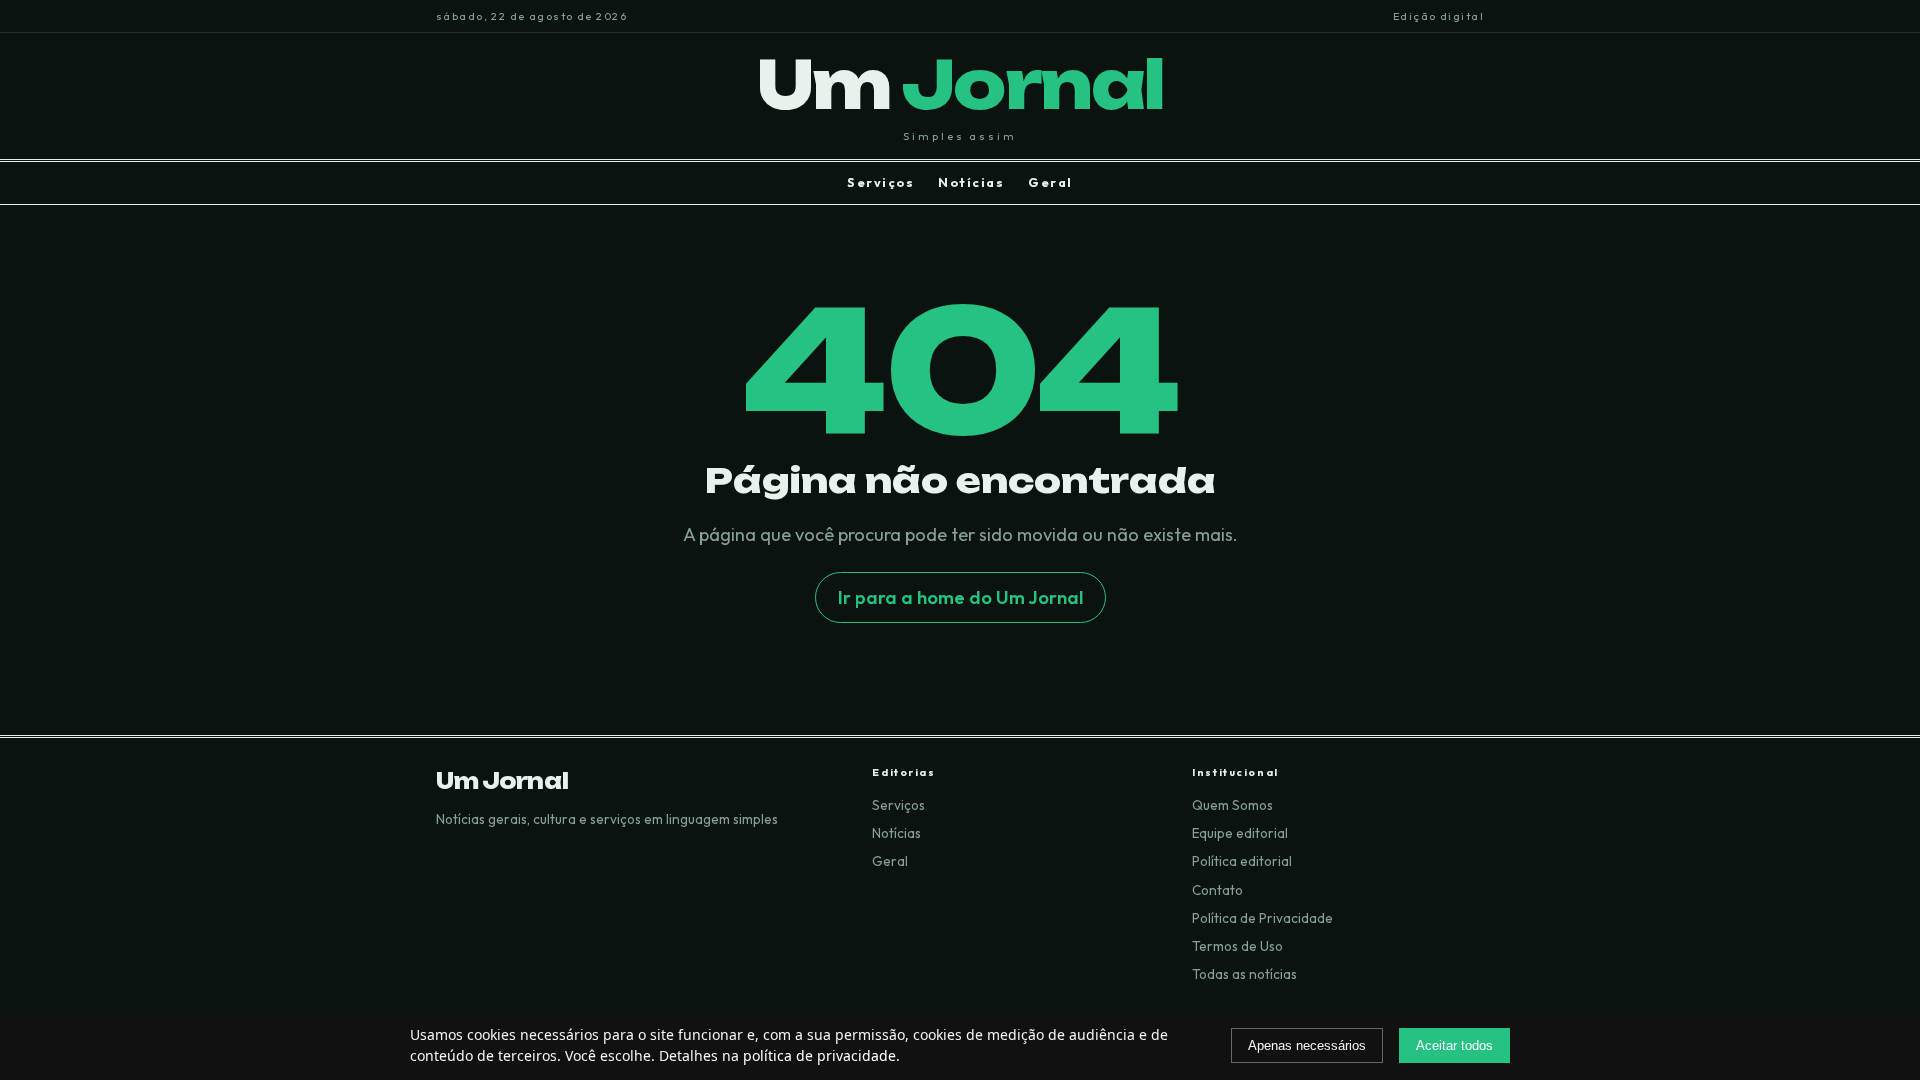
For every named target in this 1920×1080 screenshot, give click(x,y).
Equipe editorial (1240, 833)
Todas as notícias (1244, 974)
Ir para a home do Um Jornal (960, 597)
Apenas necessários (1307, 1045)
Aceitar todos (1454, 1045)
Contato (1217, 890)
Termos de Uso (1237, 946)
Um (960, 84)
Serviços (880, 182)
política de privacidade (819, 1055)
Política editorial (1242, 861)
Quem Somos (1232, 805)
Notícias (971, 182)
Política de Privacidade (1262, 918)
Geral (1050, 182)
